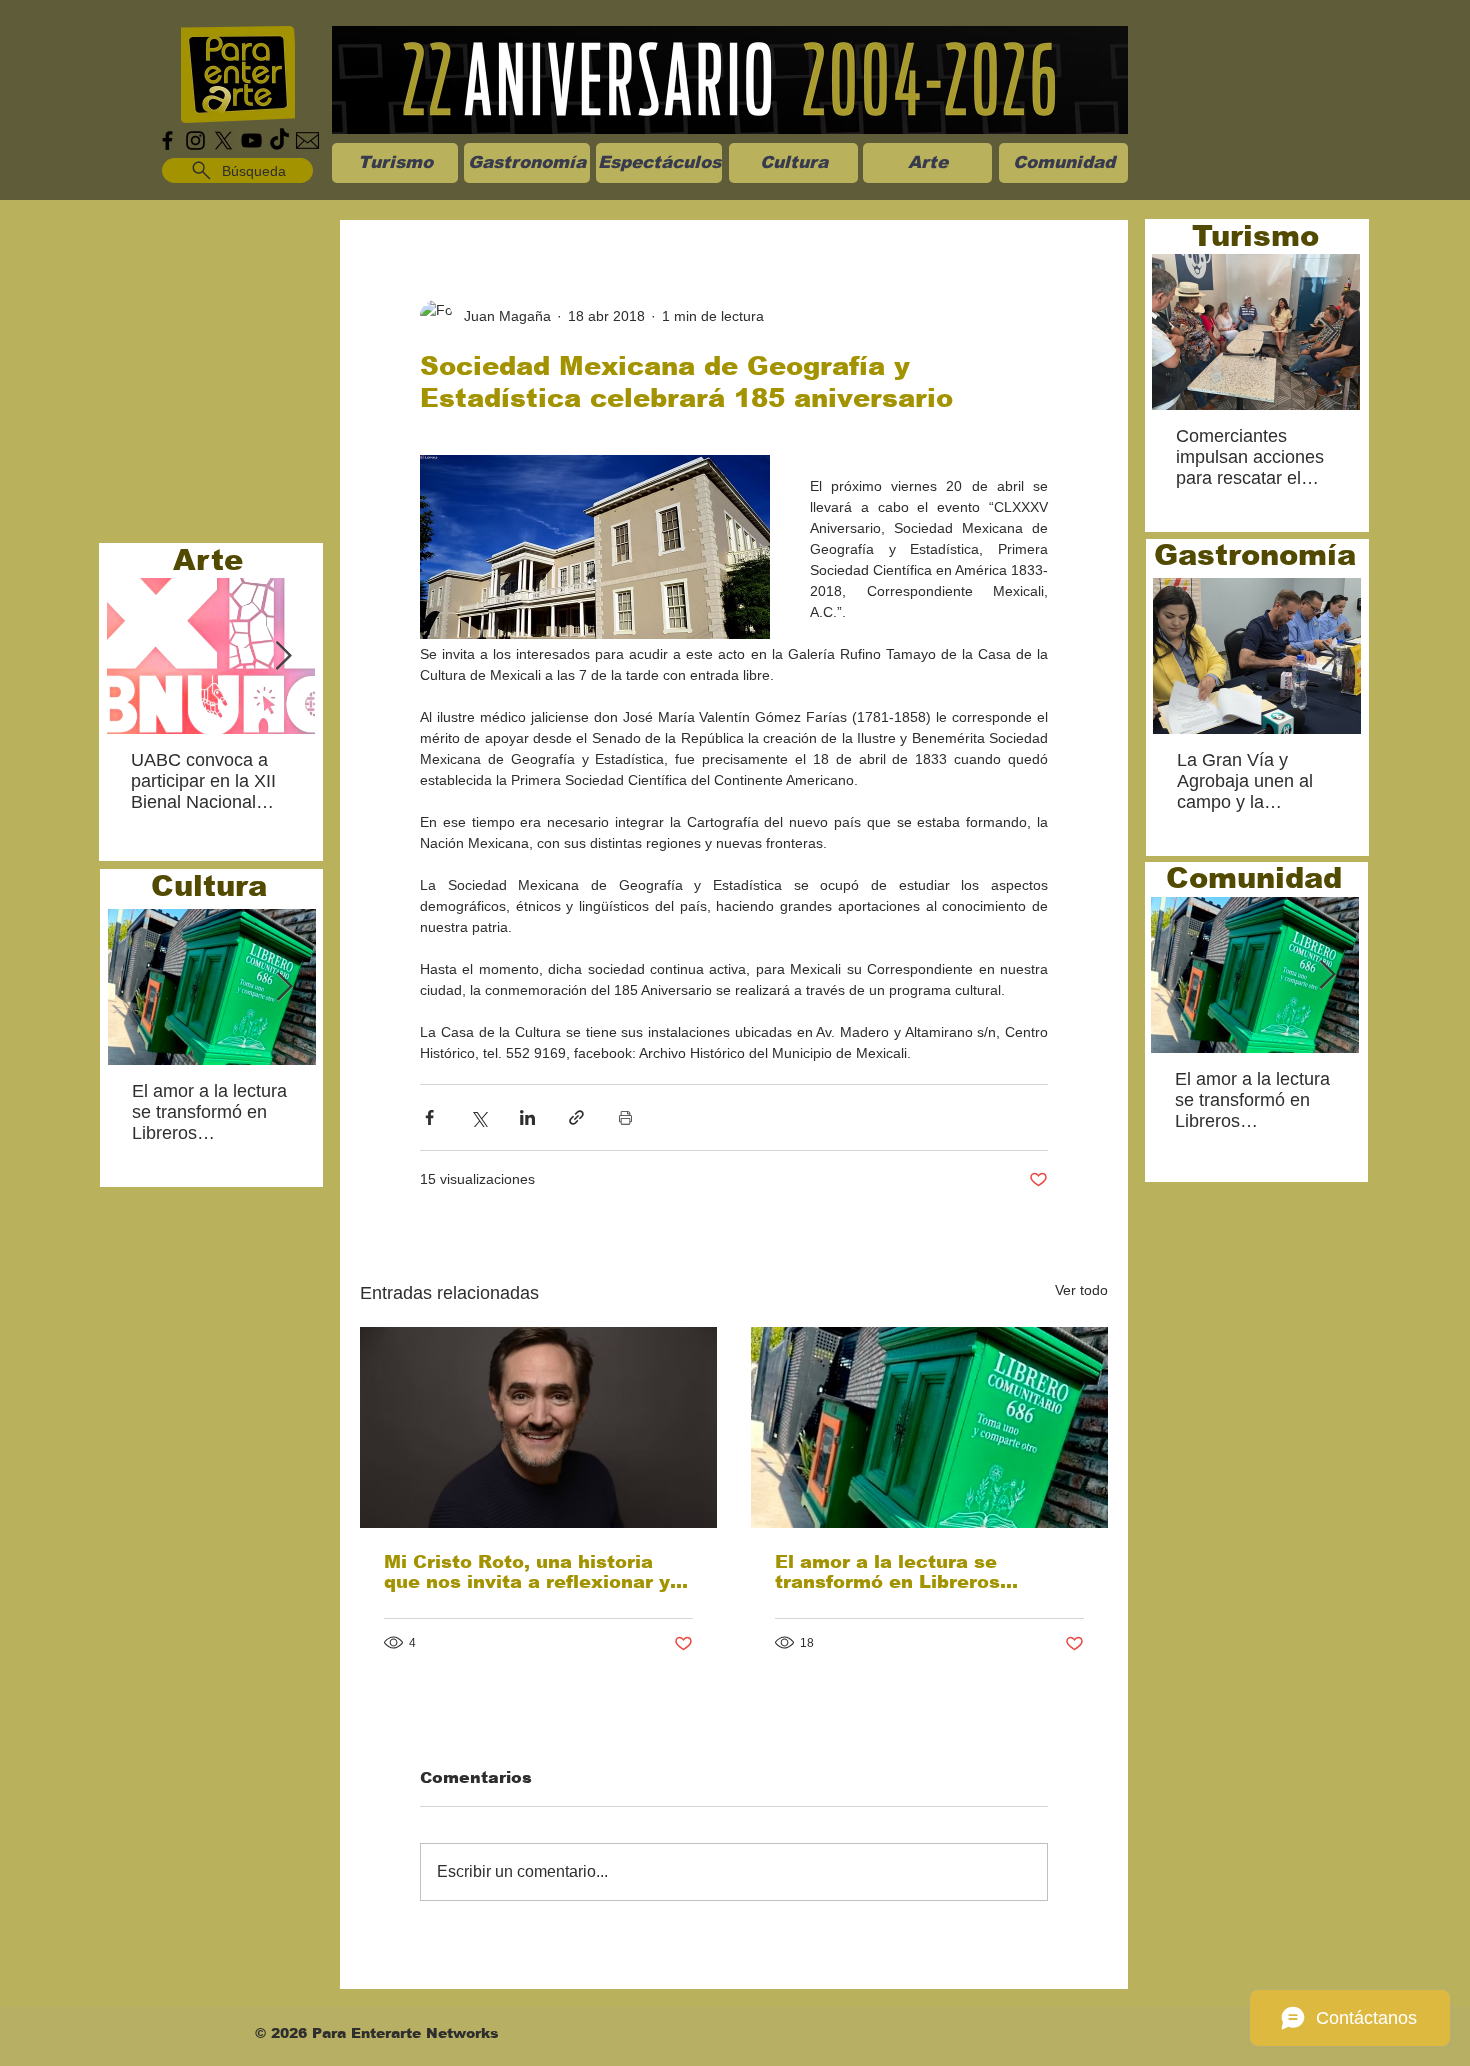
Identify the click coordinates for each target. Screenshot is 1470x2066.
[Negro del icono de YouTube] (251, 140)
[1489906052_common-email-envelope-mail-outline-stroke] (307, 140)
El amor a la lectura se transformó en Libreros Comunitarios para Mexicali (910, 1572)
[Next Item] (283, 656)
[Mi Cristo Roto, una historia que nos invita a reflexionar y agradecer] (538, 1427)
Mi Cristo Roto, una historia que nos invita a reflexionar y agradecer (527, 1572)
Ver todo (1081, 1290)
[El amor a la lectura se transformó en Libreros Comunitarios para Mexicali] (929, 1427)
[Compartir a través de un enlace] (576, 1117)
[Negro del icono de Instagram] (195, 140)
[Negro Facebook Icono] (167, 140)
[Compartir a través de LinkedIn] (527, 1117)
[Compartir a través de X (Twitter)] (478, 1117)
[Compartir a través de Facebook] (429, 1117)
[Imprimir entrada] (625, 1117)
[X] (223, 140)
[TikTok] (279, 140)
